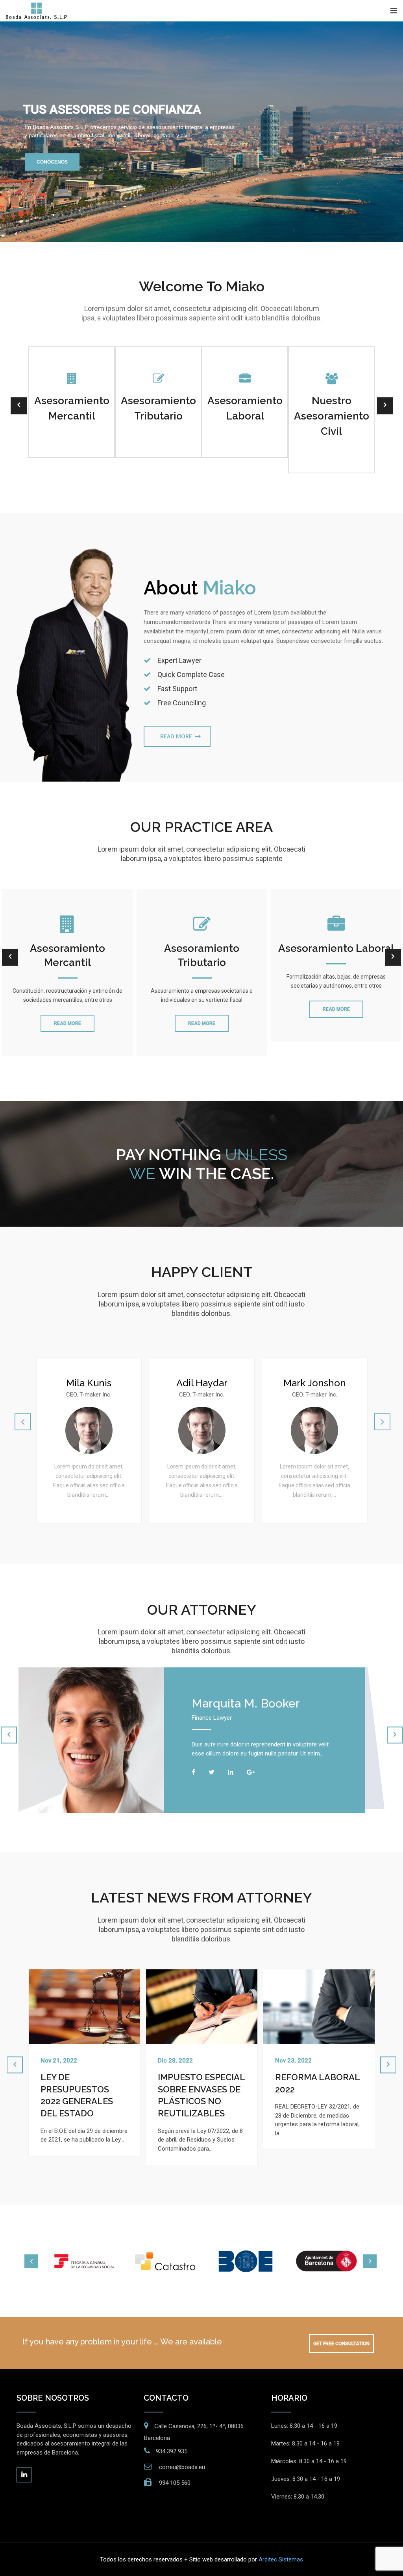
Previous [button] (31, 2261)
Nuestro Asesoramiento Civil (332, 416)
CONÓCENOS (52, 162)
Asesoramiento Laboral (336, 948)
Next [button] (370, 2261)
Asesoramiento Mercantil (67, 955)
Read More (176, 736)
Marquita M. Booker (246, 1703)
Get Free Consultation (341, 2344)
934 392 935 (172, 2451)
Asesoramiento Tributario (202, 955)
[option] (84, 2261)
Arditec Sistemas (281, 2559)
